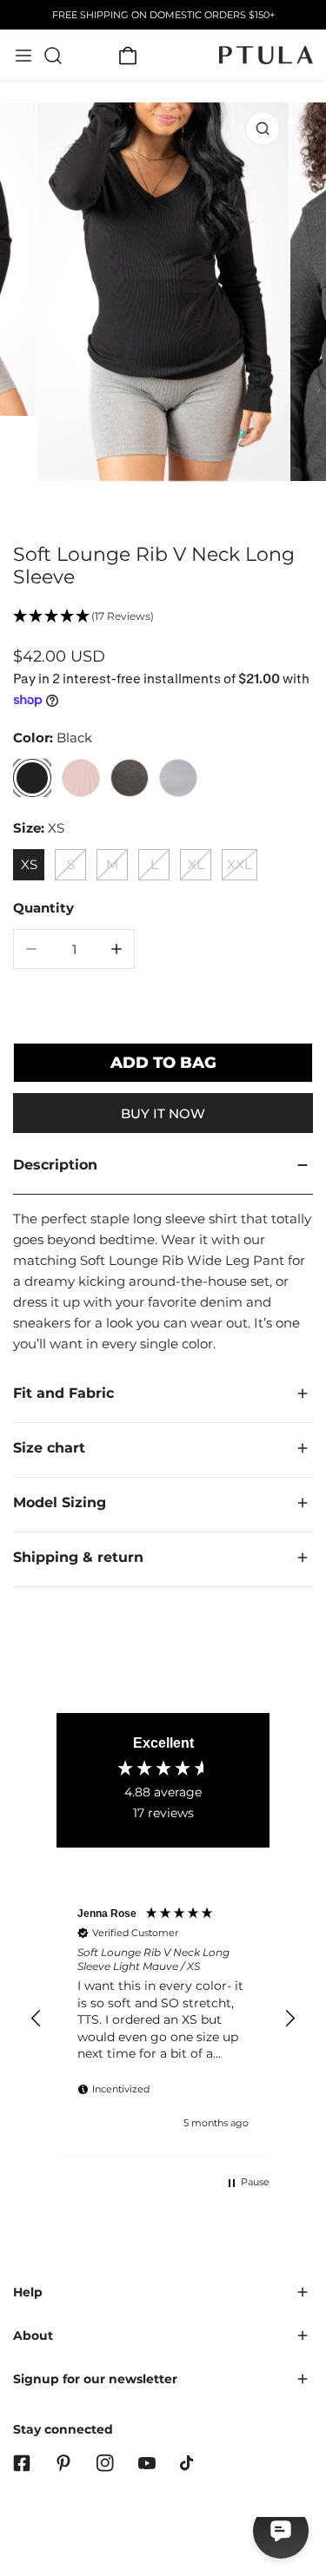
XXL (240, 864)
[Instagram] (105, 2463)
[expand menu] (23, 56)
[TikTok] (189, 2463)
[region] (163, 2019)
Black (32, 778)
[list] (163, 312)
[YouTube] (147, 2463)
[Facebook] (22, 2463)
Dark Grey (130, 778)
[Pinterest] (63, 2463)
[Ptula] (266, 55)
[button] (128, 56)
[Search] (53, 56)
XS (29, 864)
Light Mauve (81, 778)
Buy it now (163, 1113)
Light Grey (178, 778)
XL (196, 864)
